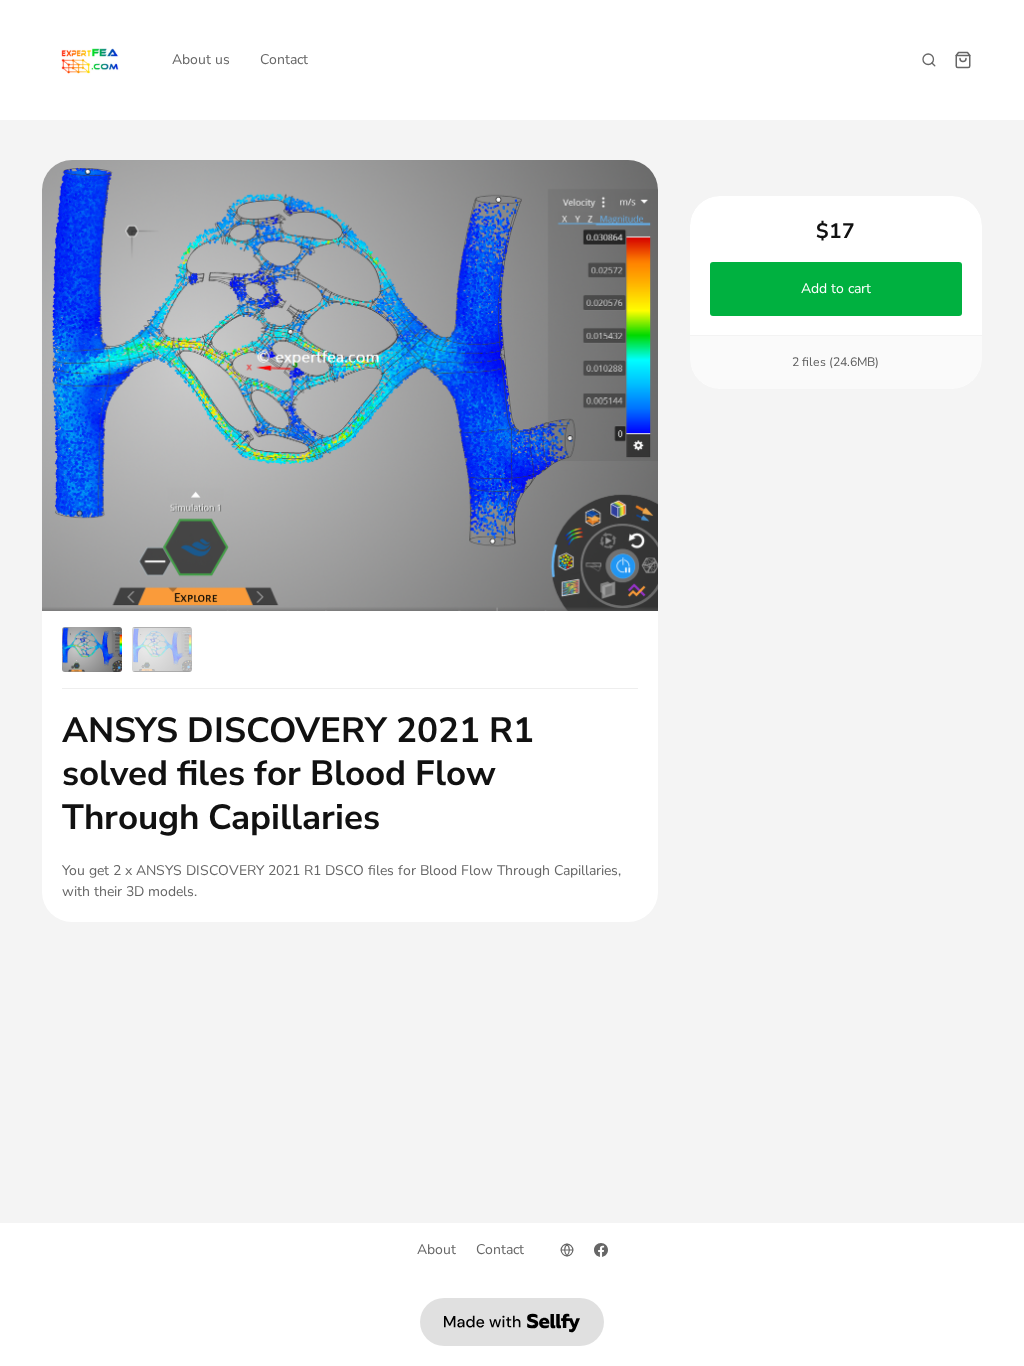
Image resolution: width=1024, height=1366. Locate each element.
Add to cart (836, 288)
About (436, 1249)
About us (201, 59)
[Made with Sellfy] (512, 1322)
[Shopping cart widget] (963, 60)
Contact (284, 59)
